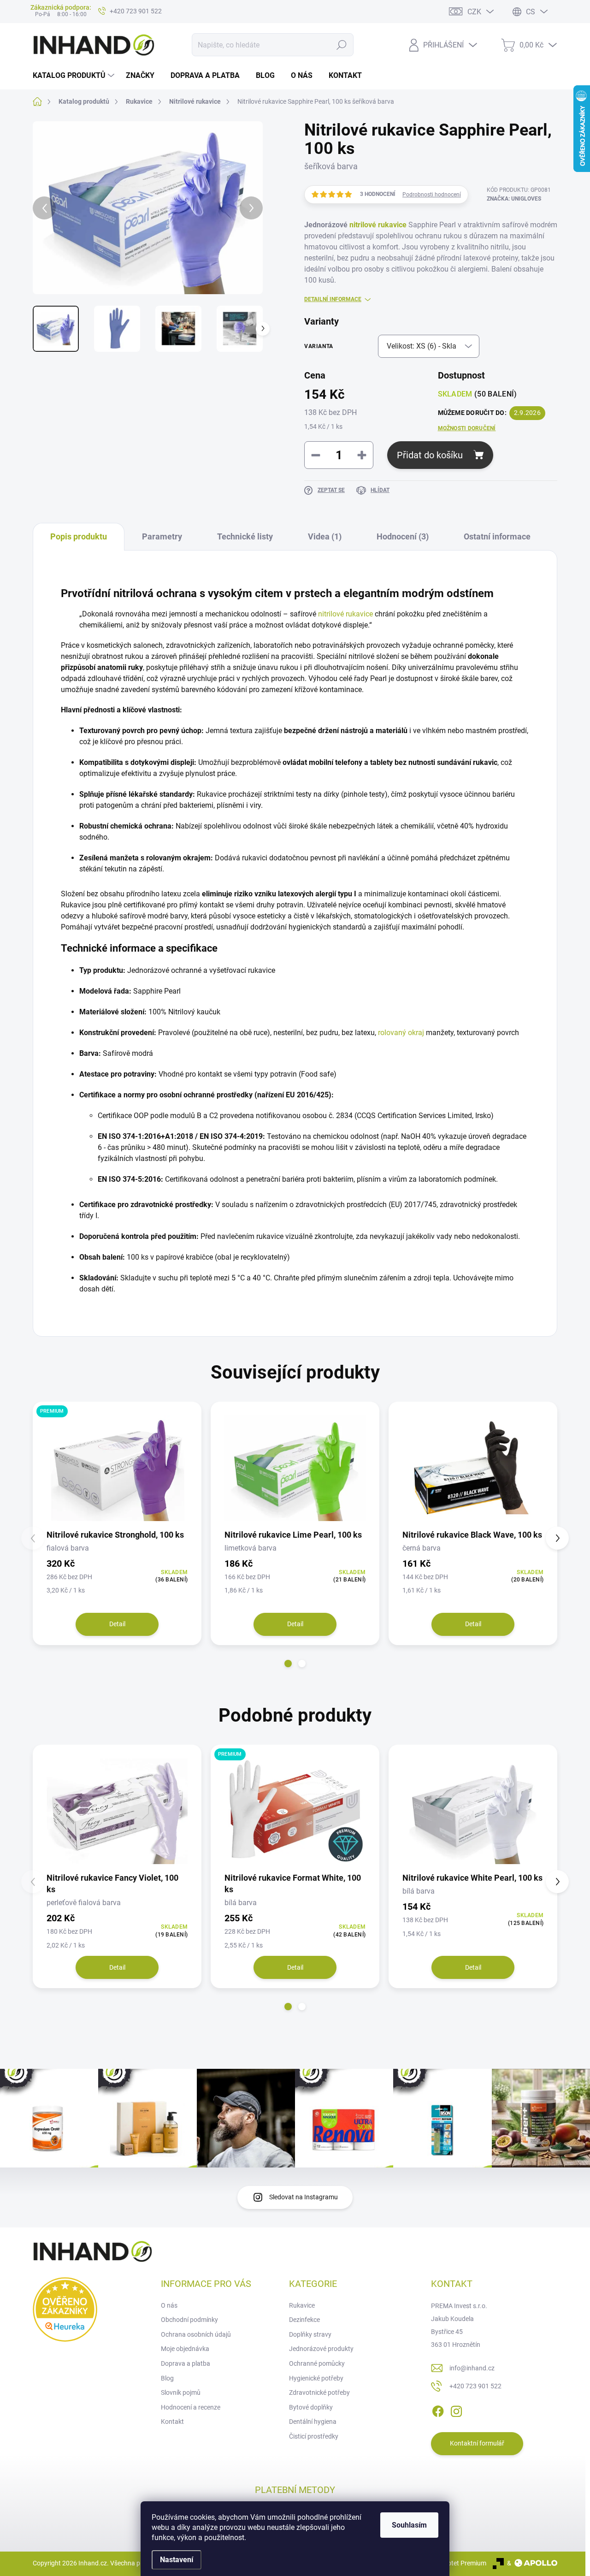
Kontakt (172, 2422)
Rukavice (302, 2305)
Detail (117, 1624)
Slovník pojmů (181, 2392)
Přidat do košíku (430, 455)
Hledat (342, 45)
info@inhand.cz (472, 2368)
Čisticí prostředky (314, 2436)
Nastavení (177, 2560)
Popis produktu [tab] (79, 536)
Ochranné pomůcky (317, 2363)
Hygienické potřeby (316, 2378)
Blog (167, 2378)
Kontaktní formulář (477, 2443)
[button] (288, 1664)
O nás (169, 2305)
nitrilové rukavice (378, 225)
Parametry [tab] (162, 536)
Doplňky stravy (310, 2334)
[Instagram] (456, 2410)
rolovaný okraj (401, 1033)
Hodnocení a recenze (191, 2407)
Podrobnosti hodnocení (432, 195)
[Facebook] (438, 2410)
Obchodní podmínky (189, 2320)
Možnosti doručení (467, 428)
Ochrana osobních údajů (196, 2334)
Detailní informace (333, 299)
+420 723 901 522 (475, 2386)
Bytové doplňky (311, 2407)
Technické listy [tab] (245, 536)
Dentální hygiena (313, 2422)
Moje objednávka (185, 2349)
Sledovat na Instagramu (304, 2197)
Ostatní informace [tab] (497, 536)
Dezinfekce (304, 2320)
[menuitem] (75, 76)
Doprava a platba (186, 2363)
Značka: (514, 199)
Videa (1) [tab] (325, 536)
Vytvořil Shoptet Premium (450, 2563)
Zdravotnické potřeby (319, 2392)
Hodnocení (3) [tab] (403, 536)
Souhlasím (409, 2525)
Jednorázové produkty (321, 2349)
